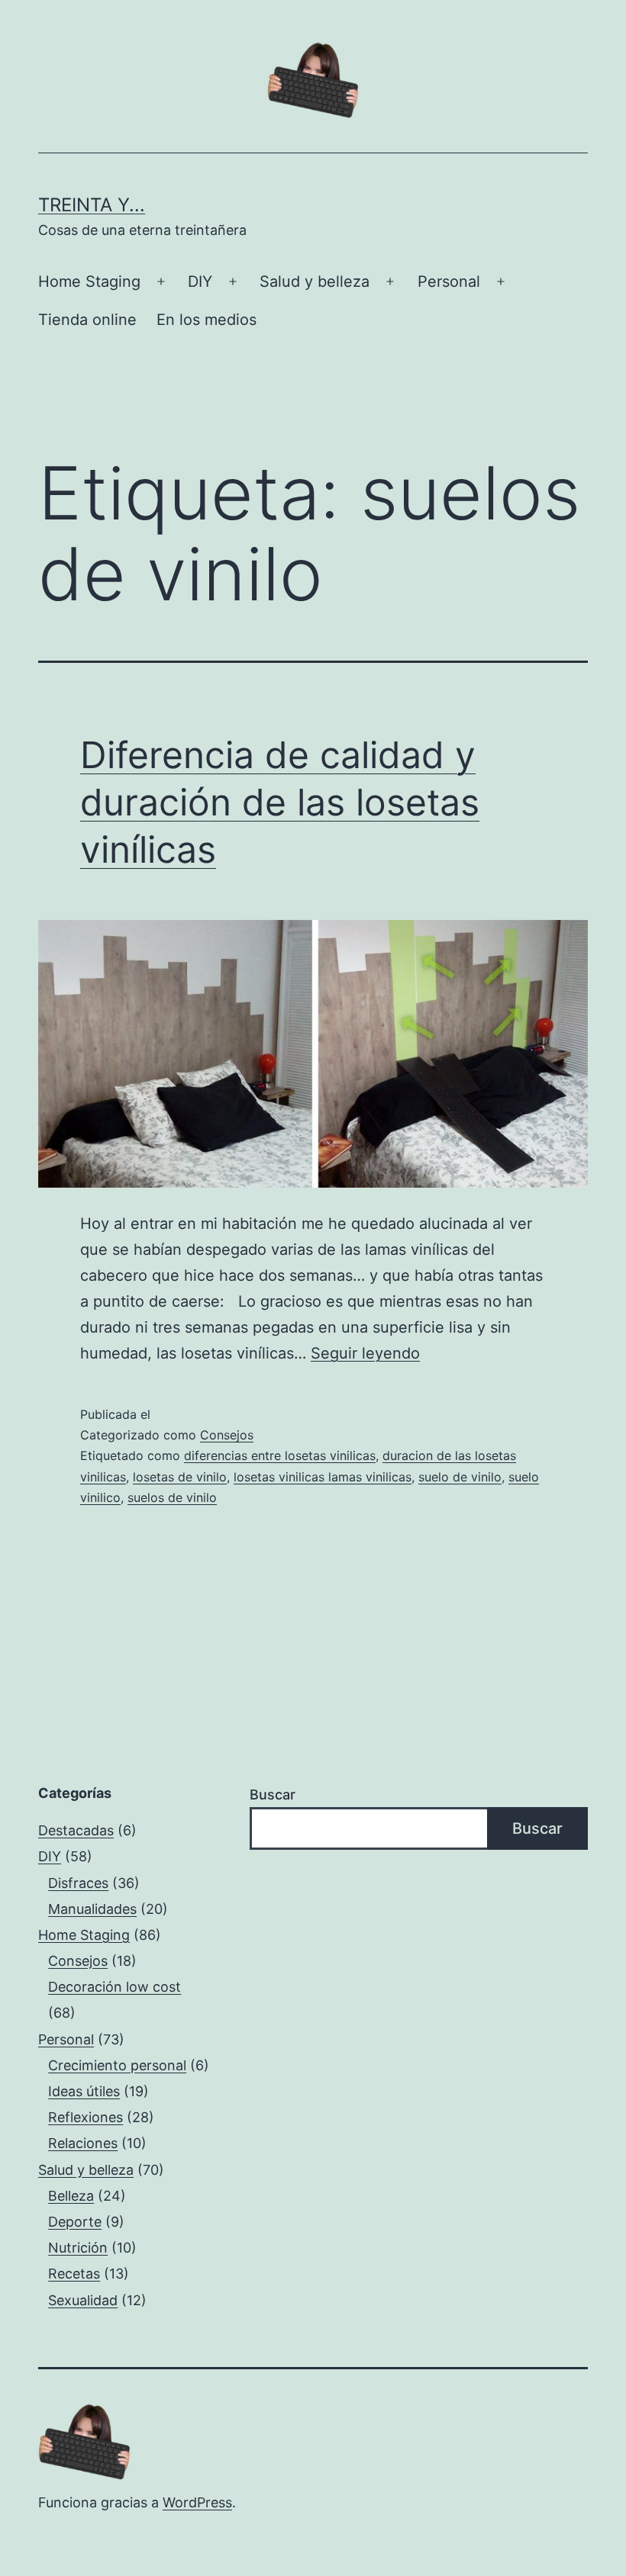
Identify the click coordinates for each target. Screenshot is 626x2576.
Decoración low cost (115, 1987)
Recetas (74, 2274)
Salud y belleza (315, 281)
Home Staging (89, 281)
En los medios (207, 320)
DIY (200, 281)
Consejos (227, 1435)
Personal (449, 281)
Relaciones (83, 2143)
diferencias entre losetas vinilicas (280, 1455)
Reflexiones (86, 2117)
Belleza (71, 2196)
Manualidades (92, 1909)
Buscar (273, 1795)
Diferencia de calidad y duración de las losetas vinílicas (280, 802)
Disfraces (78, 1883)
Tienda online (87, 320)
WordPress (197, 2502)
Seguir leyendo (365, 1353)
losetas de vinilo (180, 1477)
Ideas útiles (84, 2091)
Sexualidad (83, 2300)
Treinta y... (92, 205)
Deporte (75, 2222)
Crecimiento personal (117, 2065)
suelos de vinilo (172, 1497)
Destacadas (76, 1830)
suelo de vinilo (460, 1477)
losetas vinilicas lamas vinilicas (323, 1477)
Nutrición (78, 2248)
